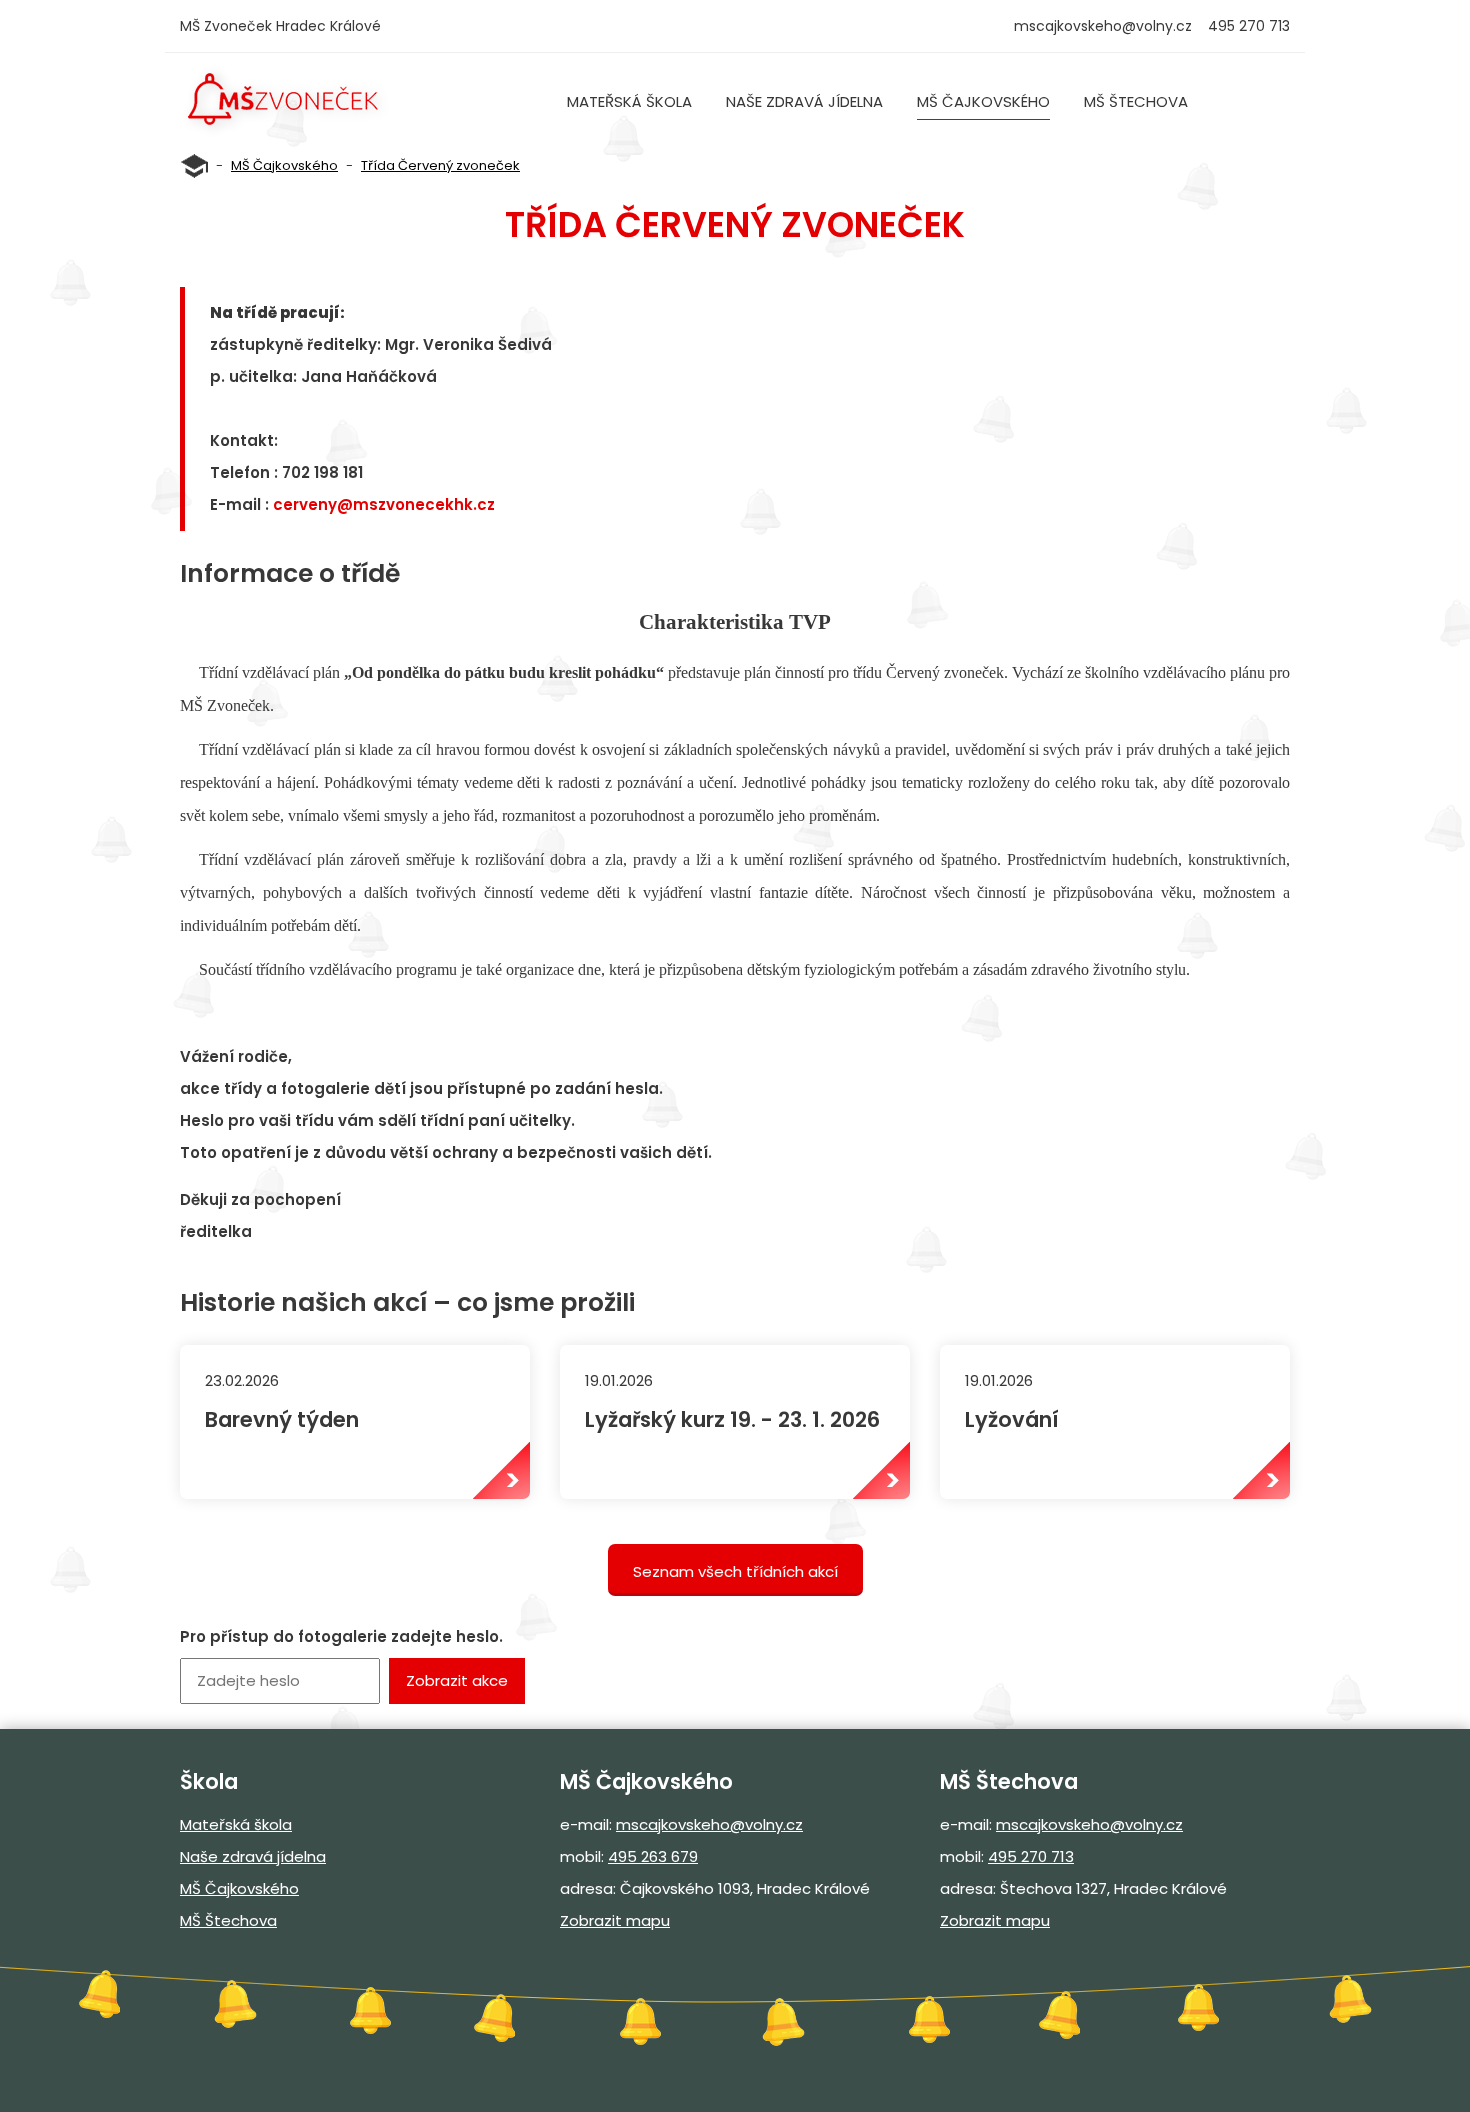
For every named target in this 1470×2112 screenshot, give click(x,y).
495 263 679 (653, 1856)
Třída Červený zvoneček (440, 165)
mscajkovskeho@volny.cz (1103, 26)
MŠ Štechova (1136, 101)
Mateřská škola (629, 101)
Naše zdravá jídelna (804, 101)
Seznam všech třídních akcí (735, 1571)
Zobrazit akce (457, 1680)
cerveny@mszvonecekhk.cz (384, 504)
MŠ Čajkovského (983, 101)
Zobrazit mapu (615, 1920)
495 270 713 (1031, 1856)
